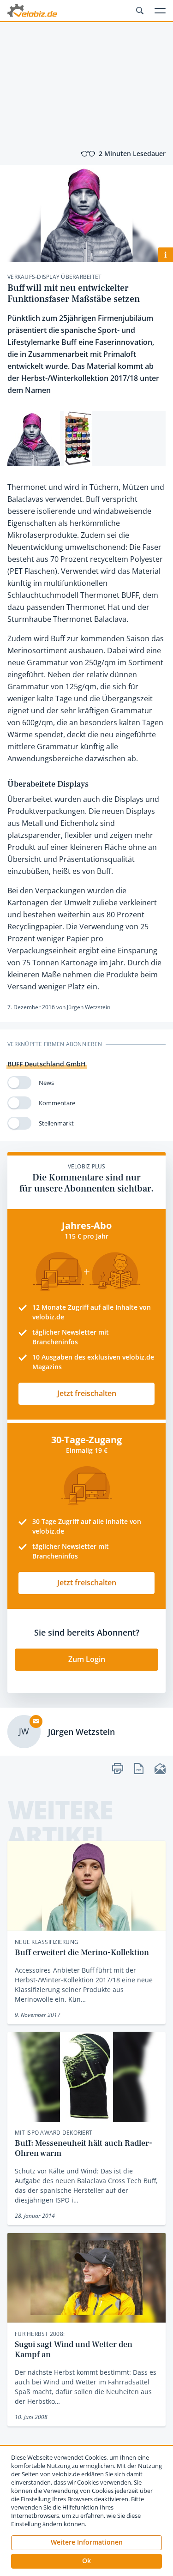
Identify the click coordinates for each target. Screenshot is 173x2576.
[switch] (19, 1083)
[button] (86, 2561)
